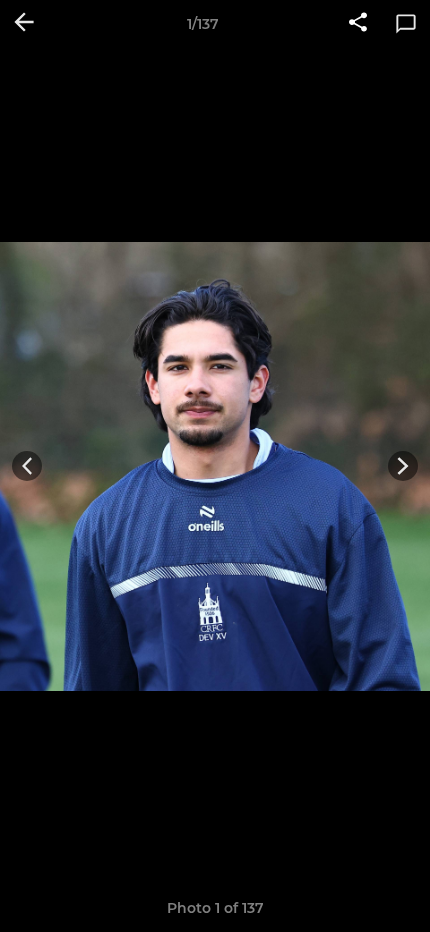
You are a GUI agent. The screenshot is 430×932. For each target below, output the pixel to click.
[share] (358, 24)
